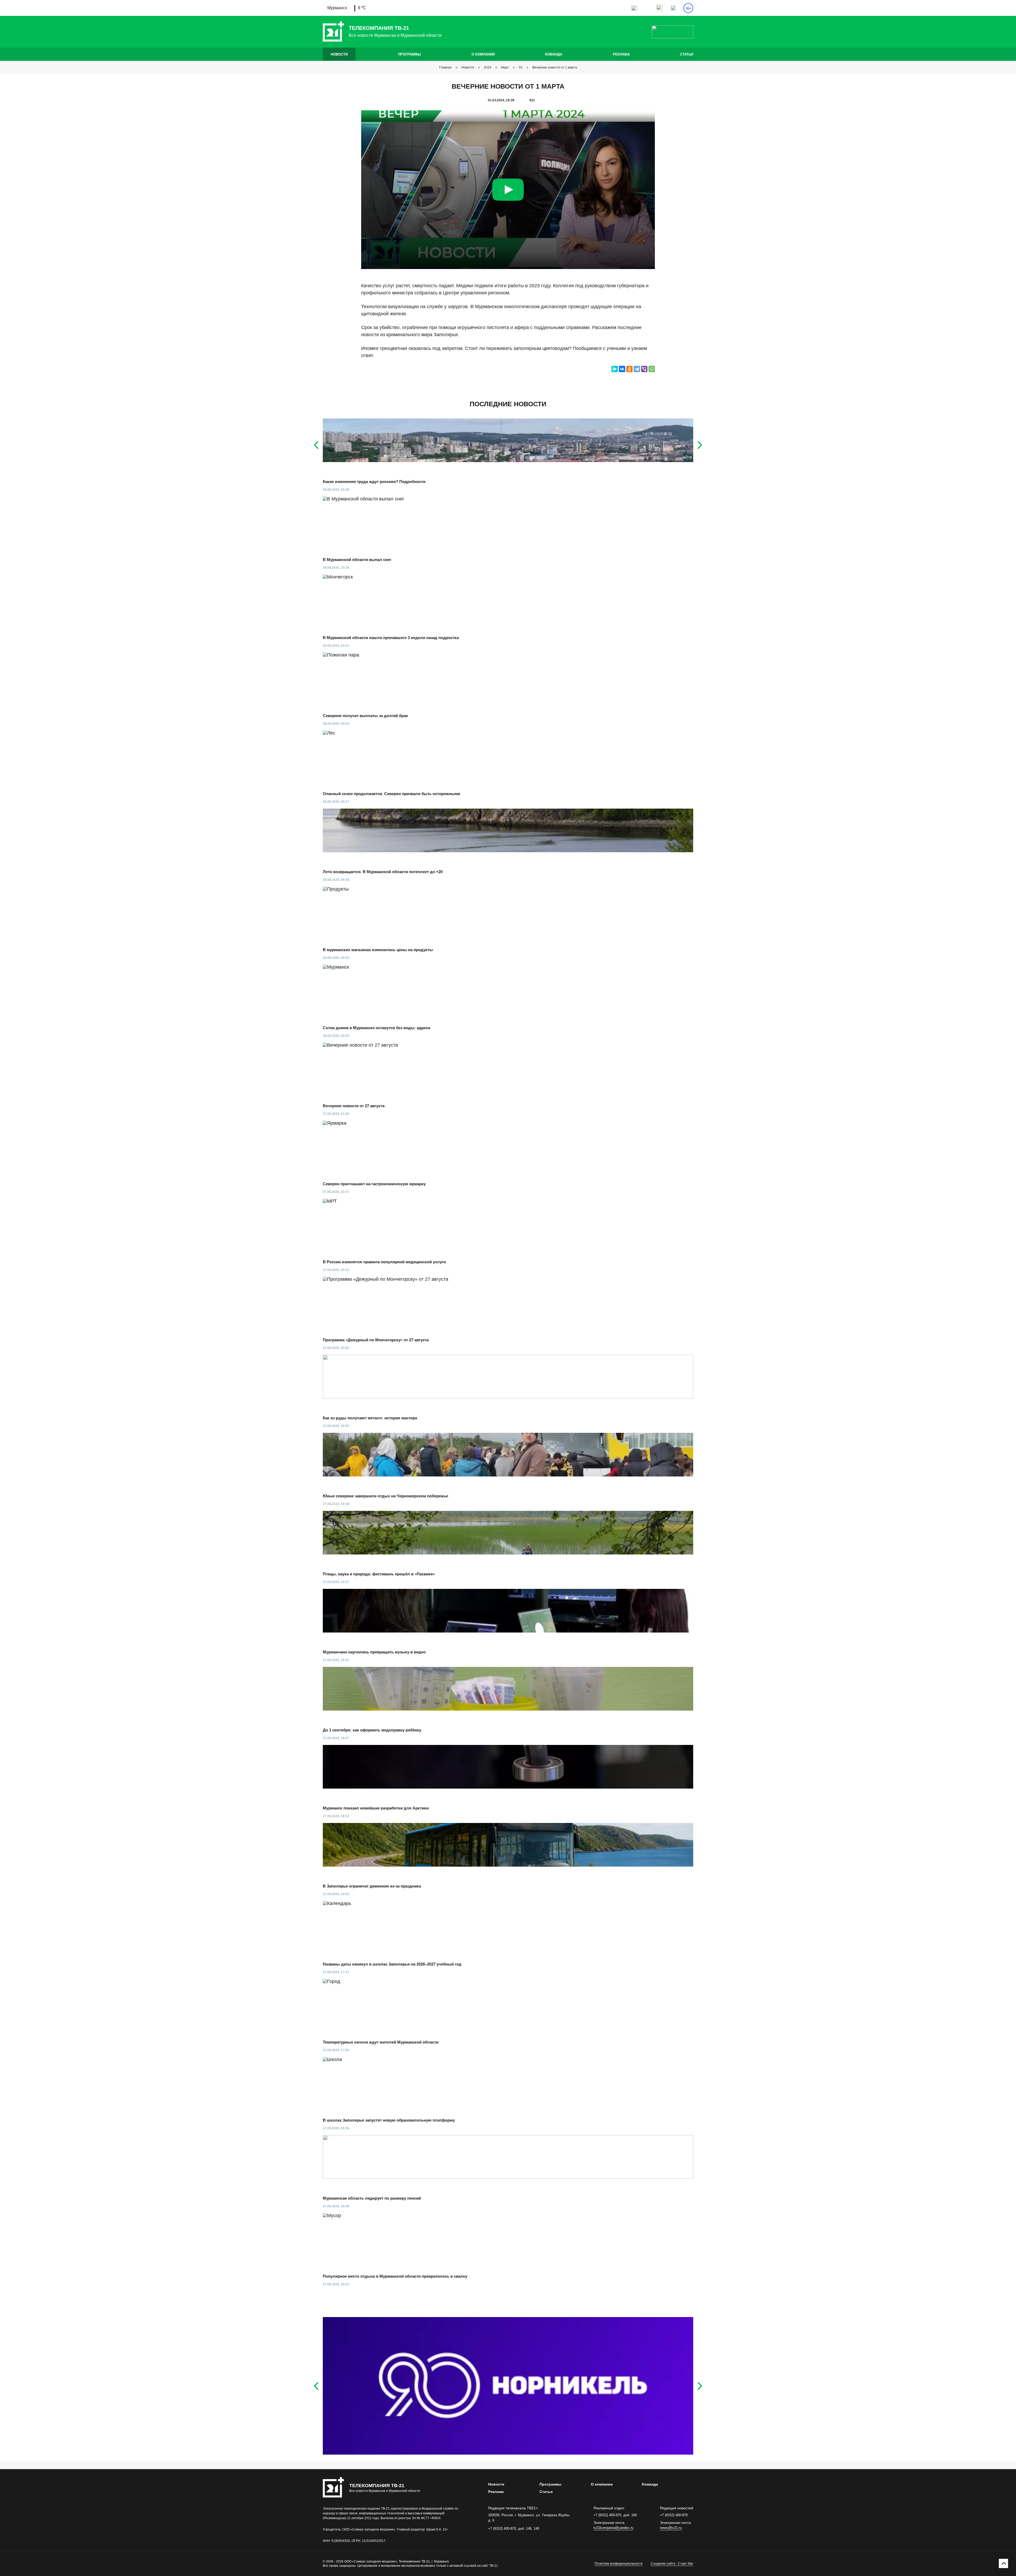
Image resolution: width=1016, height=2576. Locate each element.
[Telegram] (637, 369)
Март (505, 67)
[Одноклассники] (629, 369)
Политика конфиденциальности (619, 2564)
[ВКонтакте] (622, 369)
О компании (483, 54)
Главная (445, 67)
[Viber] (644, 369)
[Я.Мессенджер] (615, 369)
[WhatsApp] (652, 369)
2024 (488, 67)
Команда (554, 54)
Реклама (621, 54)
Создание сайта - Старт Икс (672, 2564)
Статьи (687, 54)
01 (521, 67)
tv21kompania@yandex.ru (613, 2528)
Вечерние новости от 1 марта (555, 67)
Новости (339, 54)
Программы (409, 54)
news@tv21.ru (671, 2528)
